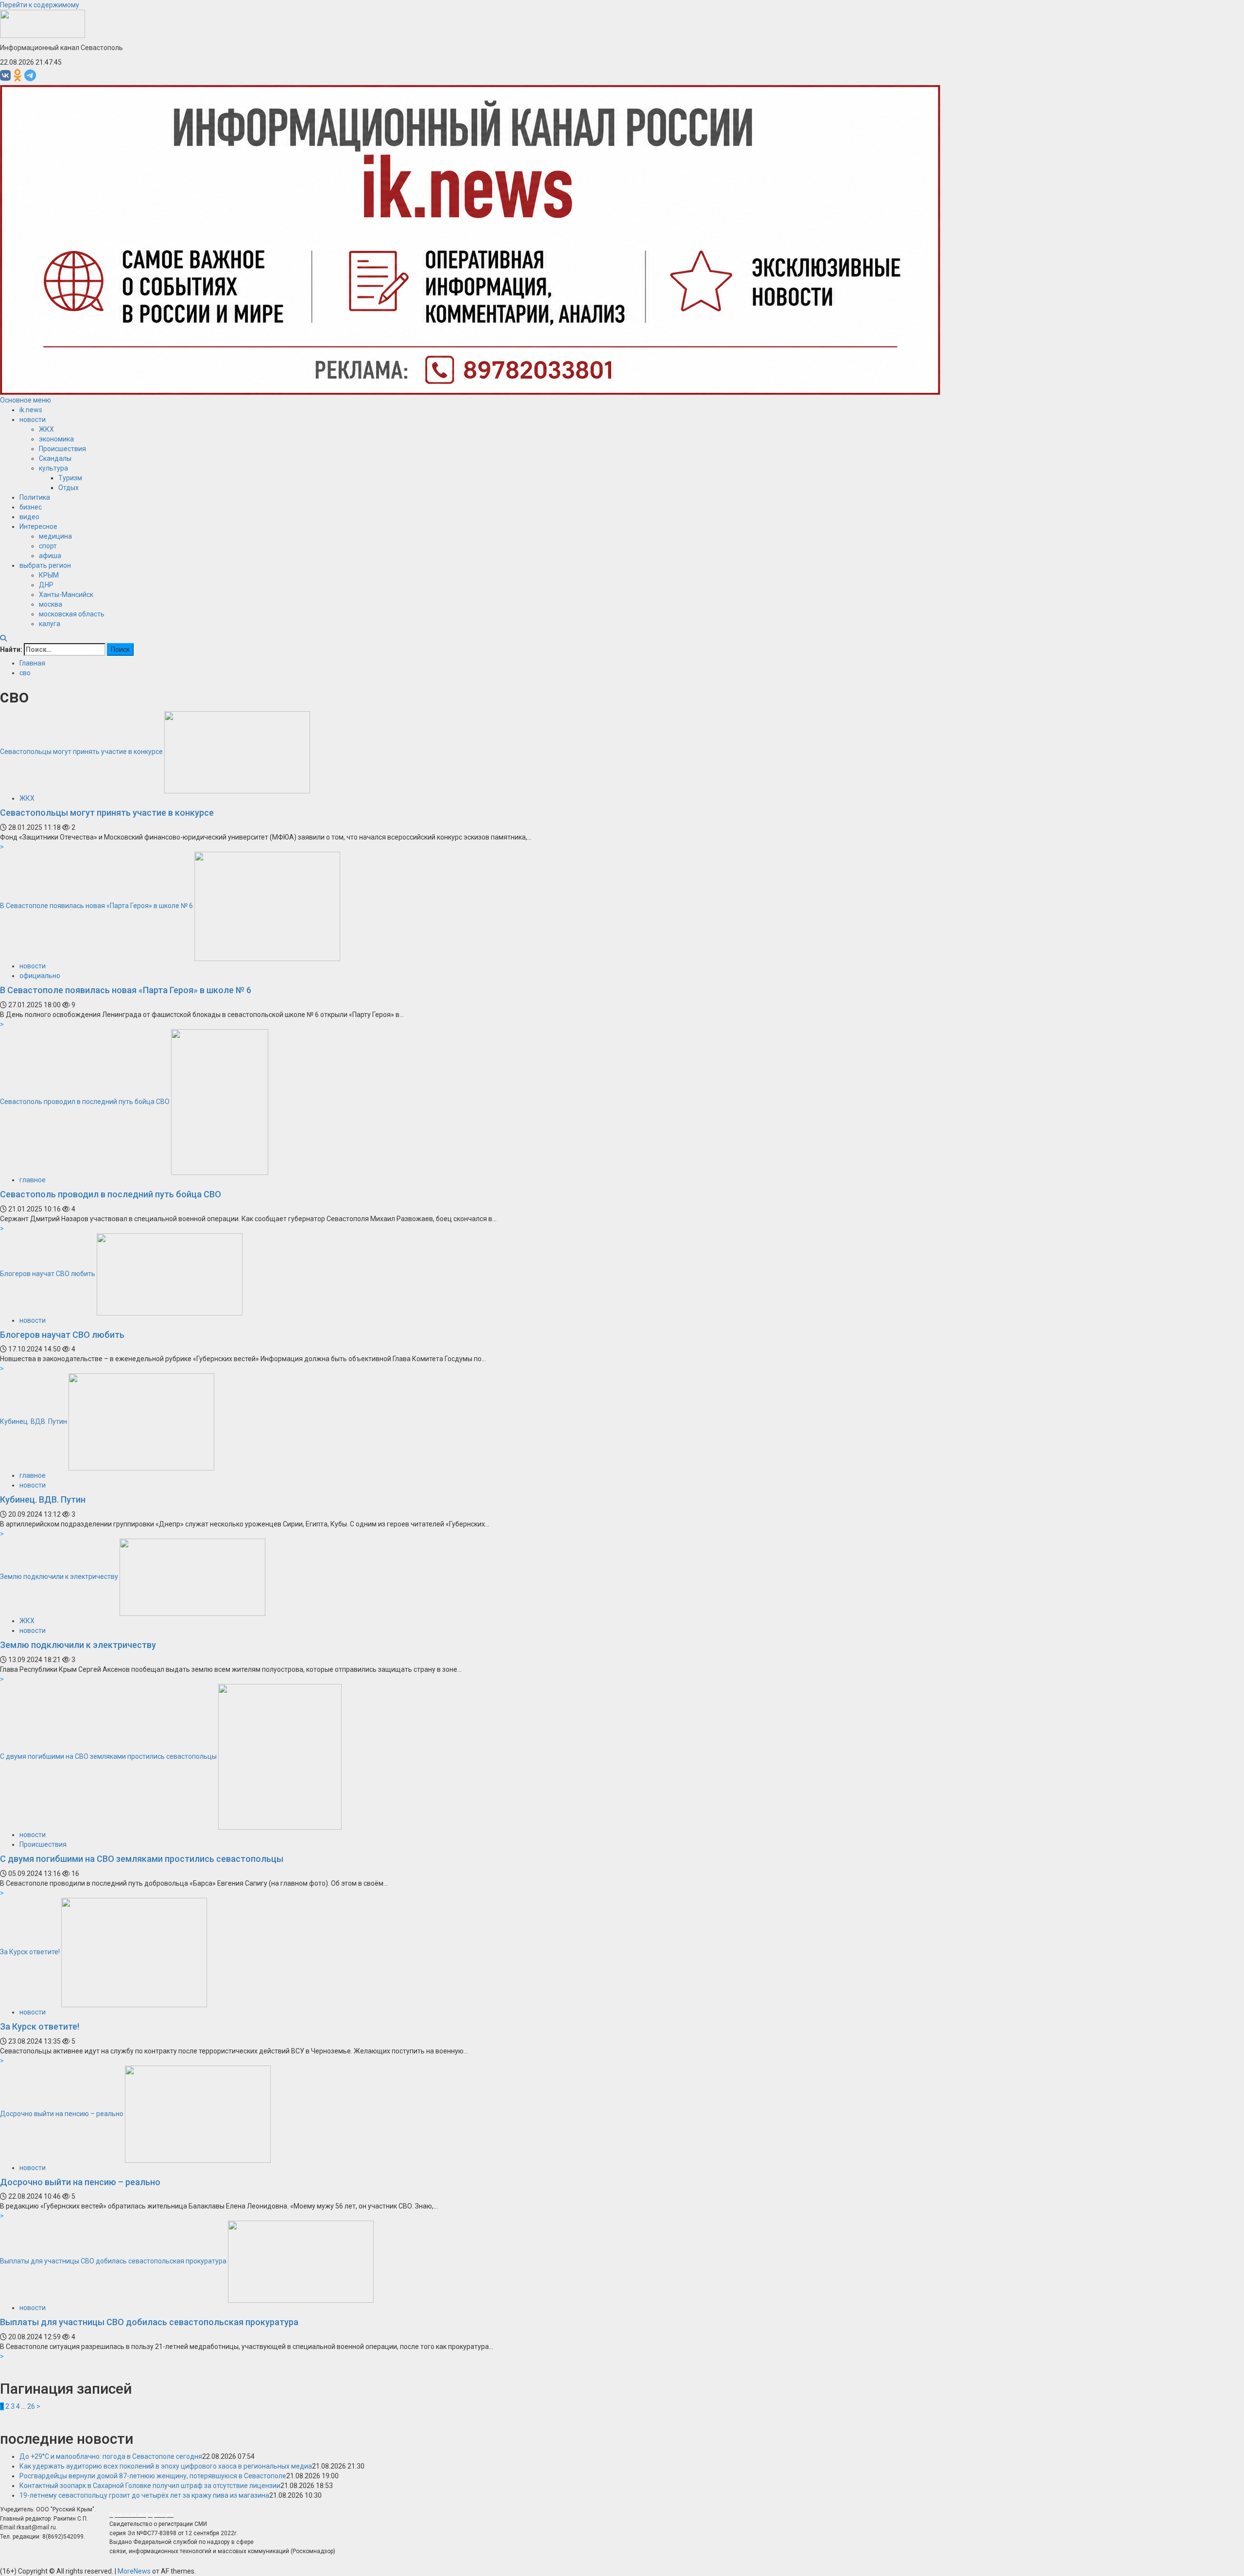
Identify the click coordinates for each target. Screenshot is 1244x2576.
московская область (72, 614)
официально (40, 976)
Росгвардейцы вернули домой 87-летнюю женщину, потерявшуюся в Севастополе (153, 2476)
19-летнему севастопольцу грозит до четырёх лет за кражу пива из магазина (144, 2495)
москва (51, 604)
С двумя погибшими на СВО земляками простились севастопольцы (108, 1756)
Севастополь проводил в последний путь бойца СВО (85, 1102)
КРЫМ (49, 575)
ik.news (31, 410)
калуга (50, 624)
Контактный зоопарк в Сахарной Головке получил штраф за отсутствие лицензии (150, 2486)
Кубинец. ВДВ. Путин (34, 1421)
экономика (56, 439)
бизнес (31, 507)
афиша (50, 556)
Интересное (38, 526)
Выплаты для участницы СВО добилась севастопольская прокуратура (113, 2261)
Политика (35, 497)
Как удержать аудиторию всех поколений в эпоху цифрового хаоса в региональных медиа (166, 2466)
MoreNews (134, 2571)
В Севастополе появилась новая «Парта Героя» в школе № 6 (96, 906)
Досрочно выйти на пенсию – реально (62, 2113)
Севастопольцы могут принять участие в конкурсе (81, 752)
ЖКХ (46, 429)
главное (33, 1180)
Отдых (69, 488)
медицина (55, 536)
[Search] (3, 638)
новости (33, 420)
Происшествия (62, 449)
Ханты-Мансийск (66, 595)
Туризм (70, 478)
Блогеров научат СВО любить (48, 1274)
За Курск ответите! (30, 1952)
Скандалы (55, 458)
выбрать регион (45, 565)
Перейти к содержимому (40, 5)
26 (31, 2406)
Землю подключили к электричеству (59, 1577)
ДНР (46, 585)
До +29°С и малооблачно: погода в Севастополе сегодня (111, 2456)
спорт (48, 546)
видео (29, 517)
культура (53, 468)
